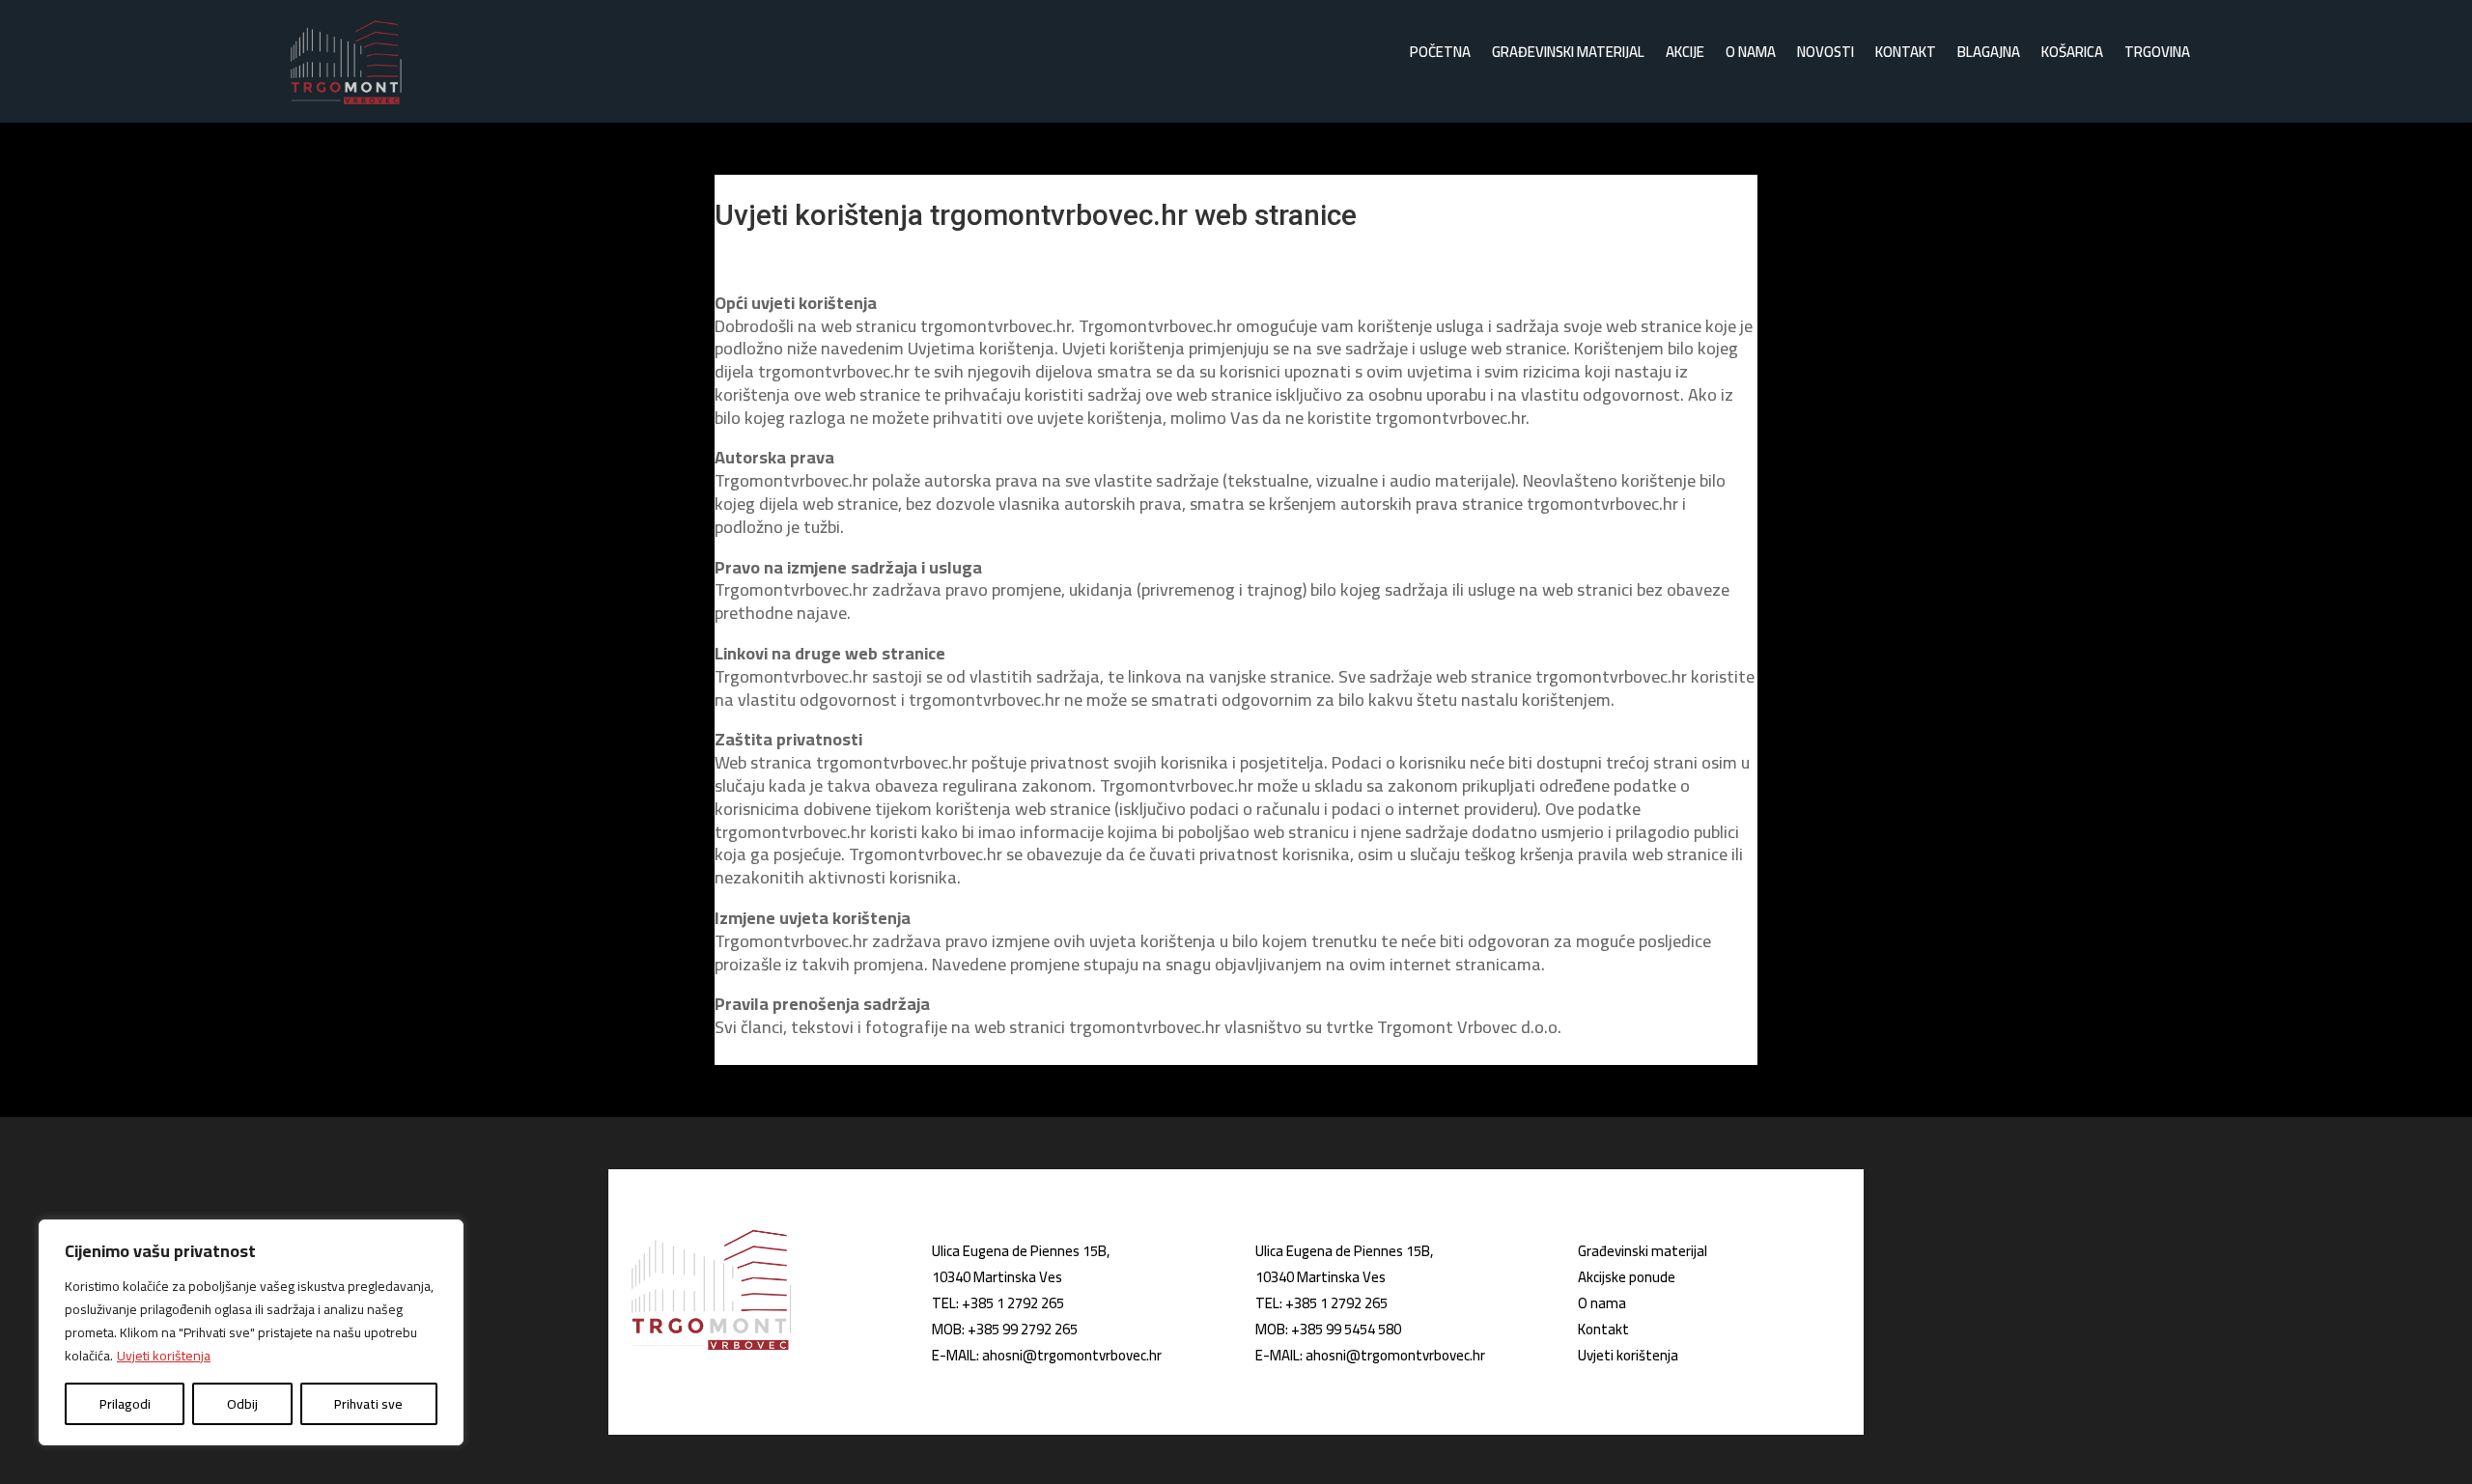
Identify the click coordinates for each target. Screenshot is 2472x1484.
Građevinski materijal (1568, 56)
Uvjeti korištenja (164, 1356)
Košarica (2072, 56)
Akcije (1685, 56)
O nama (1751, 56)
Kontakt (1906, 56)
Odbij (242, 1404)
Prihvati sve (368, 1404)
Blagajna (1989, 56)
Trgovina (2157, 56)
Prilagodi (125, 1404)
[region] (251, 1332)
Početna (1440, 56)
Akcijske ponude (1627, 1277)
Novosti (1826, 56)
